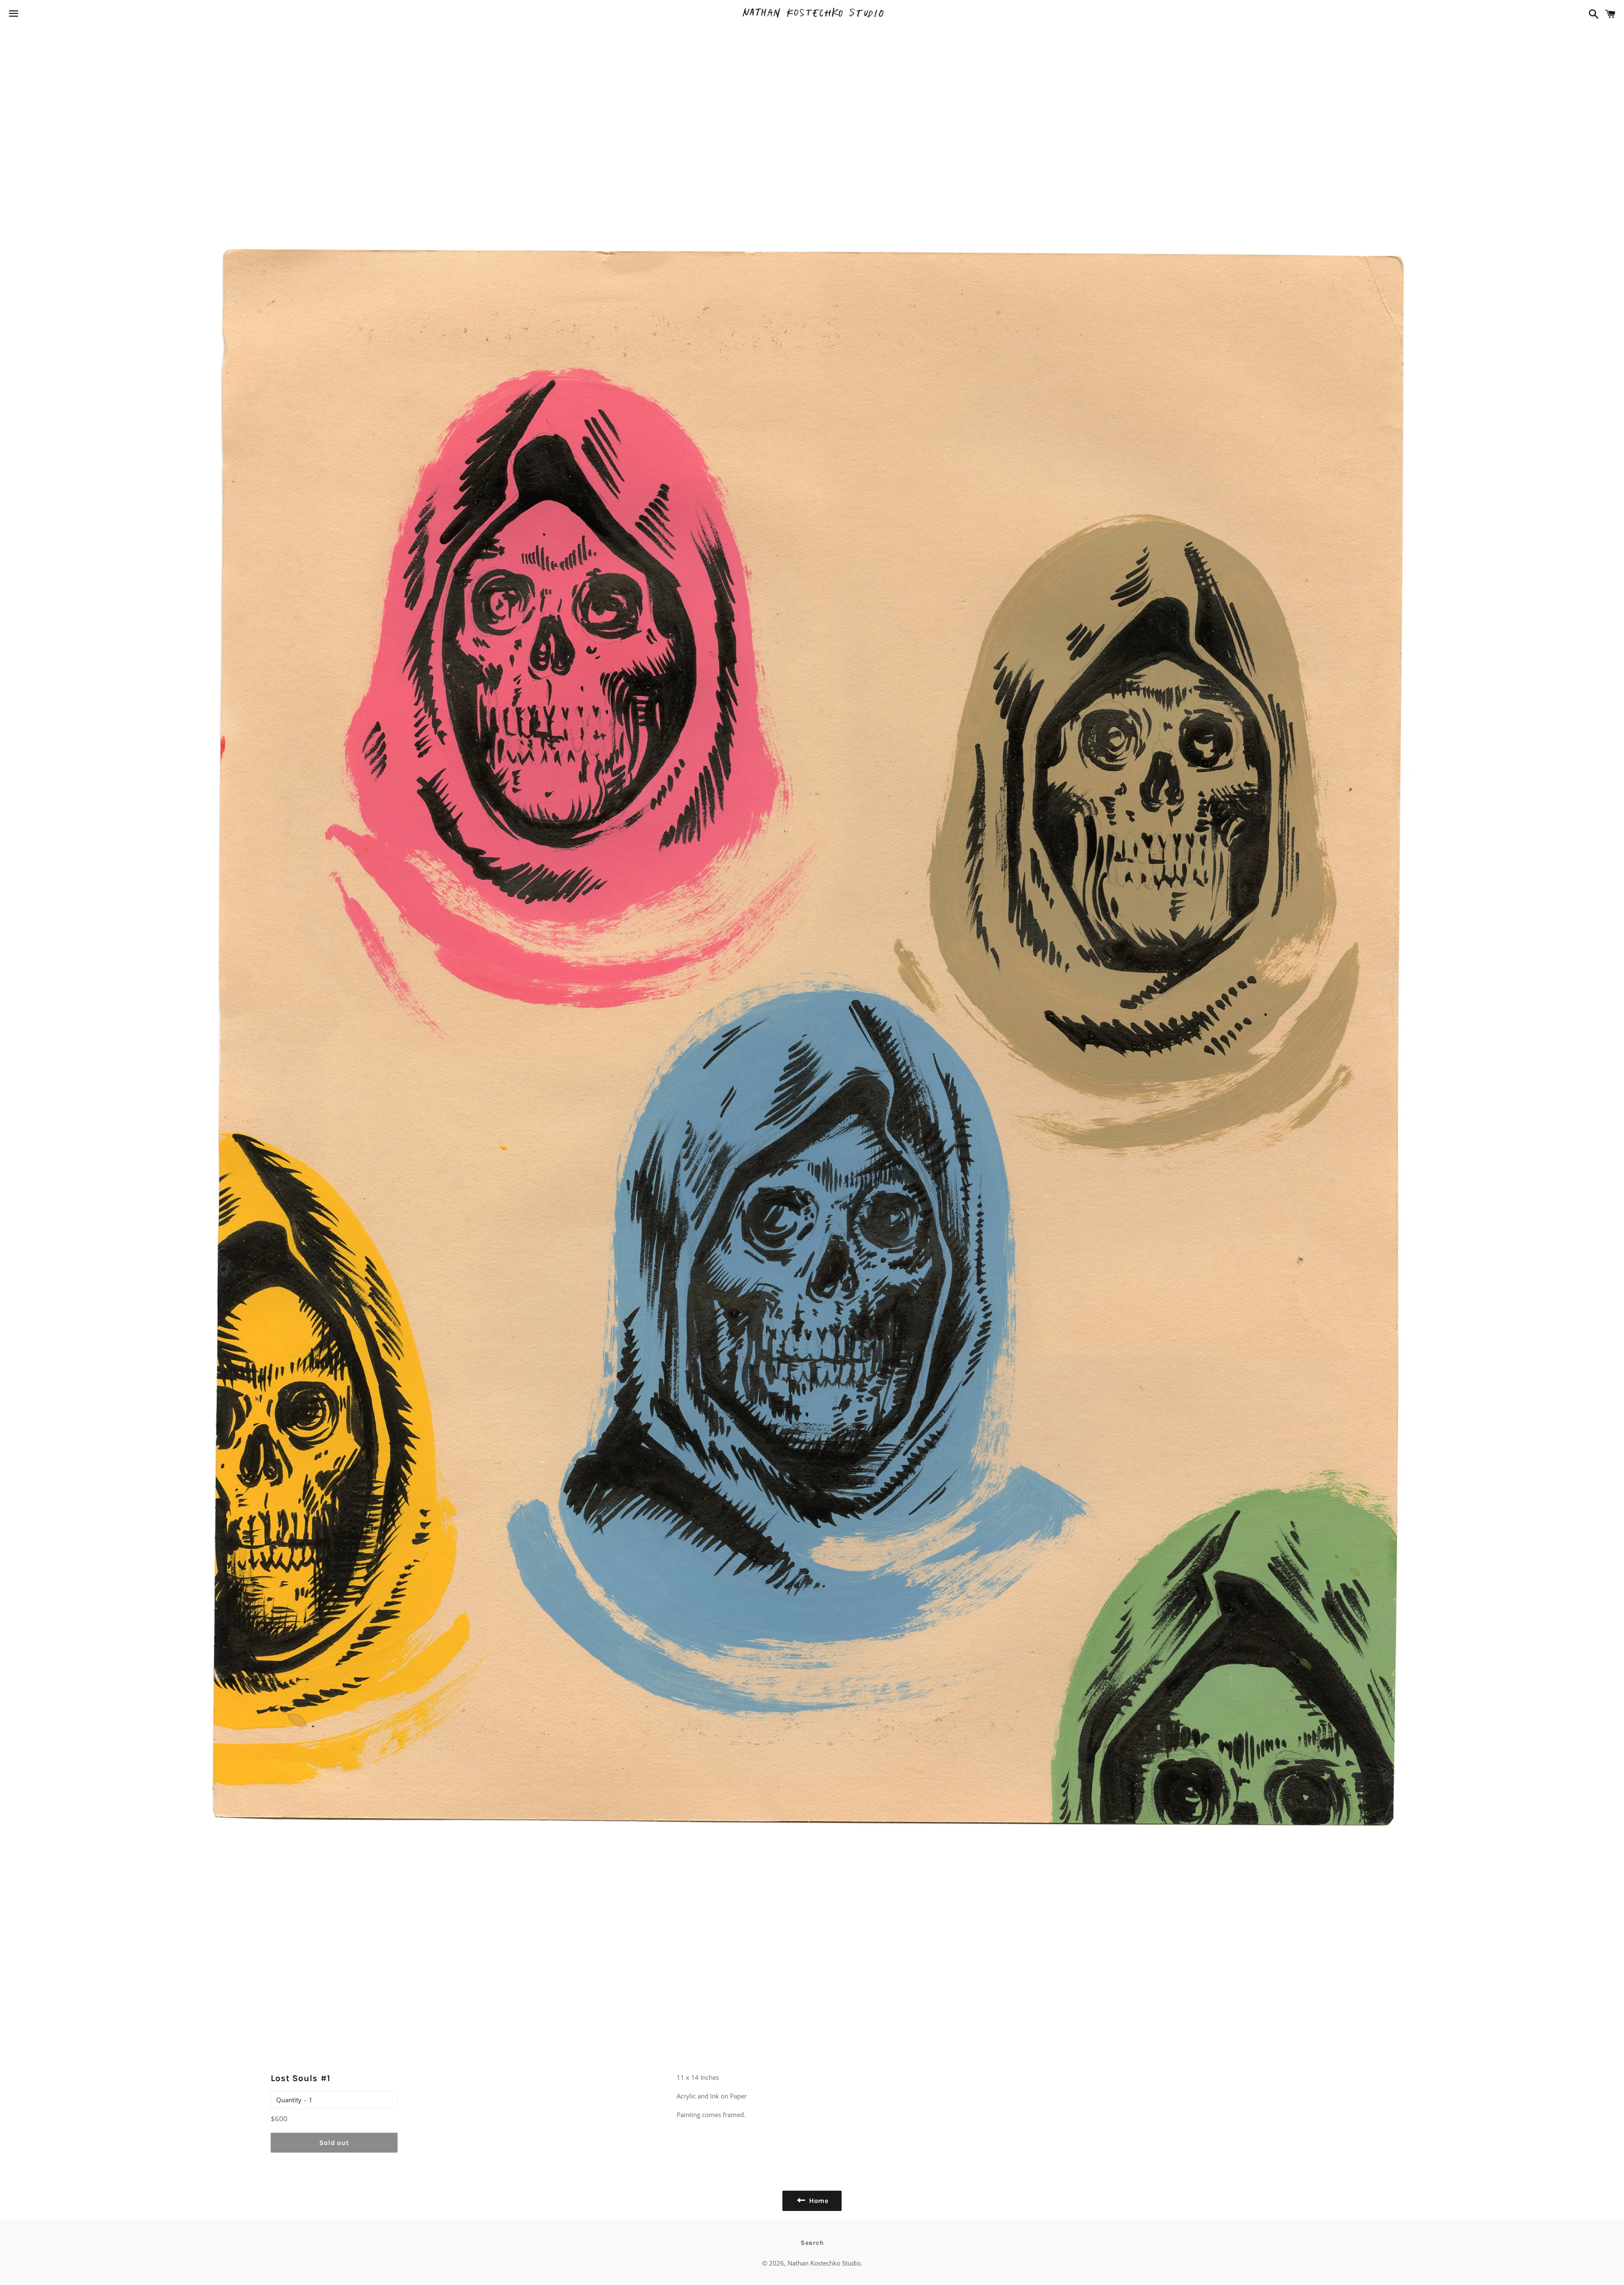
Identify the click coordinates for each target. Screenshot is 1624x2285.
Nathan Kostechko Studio (824, 2263)
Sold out (334, 2143)
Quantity (289, 2100)
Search (812, 2243)
